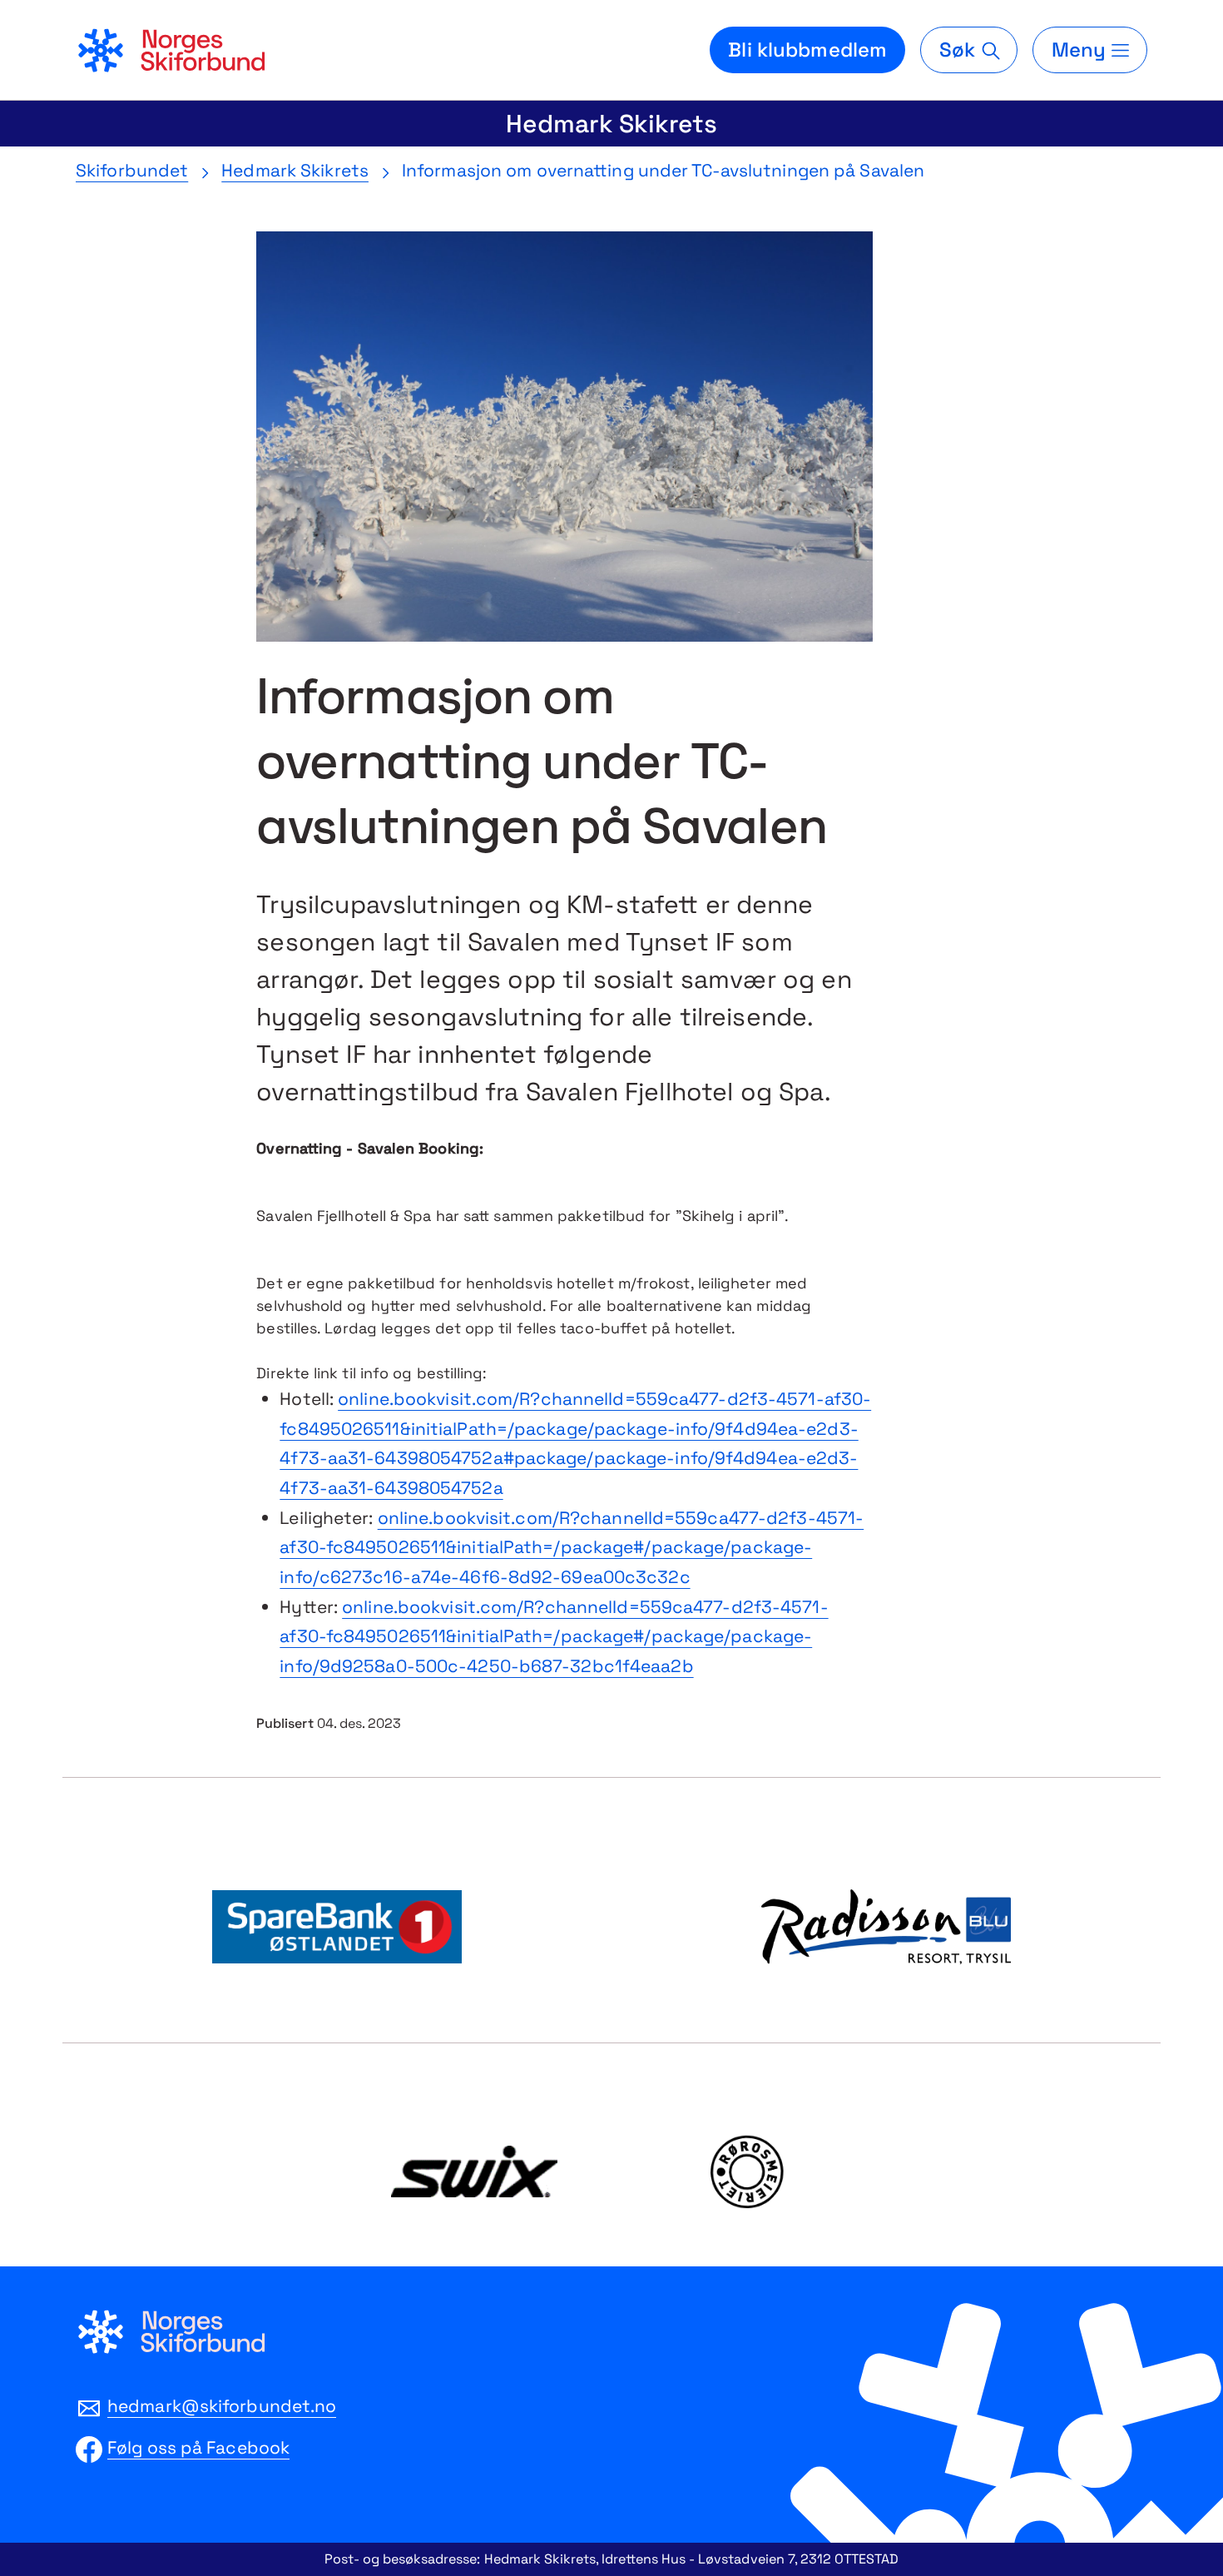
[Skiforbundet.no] (171, 50)
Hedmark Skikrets (611, 124)
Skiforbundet (132, 170)
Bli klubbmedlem (807, 50)
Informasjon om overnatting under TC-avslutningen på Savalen (663, 170)
